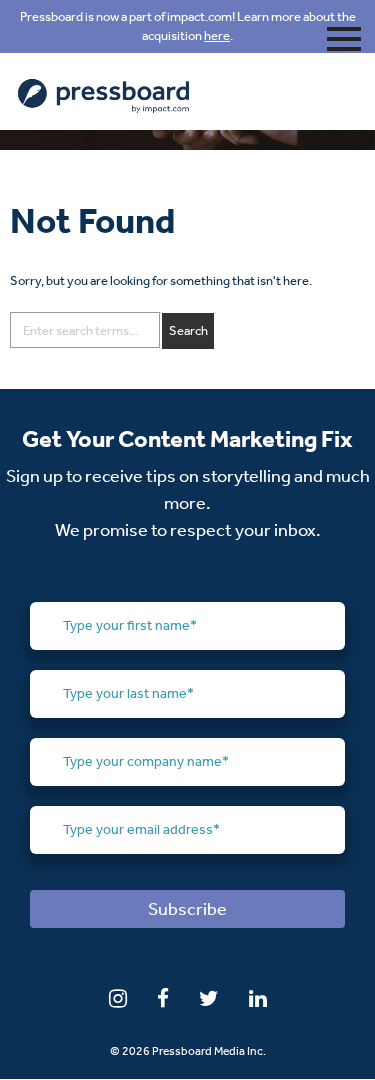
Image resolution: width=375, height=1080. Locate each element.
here (217, 35)
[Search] (188, 331)
